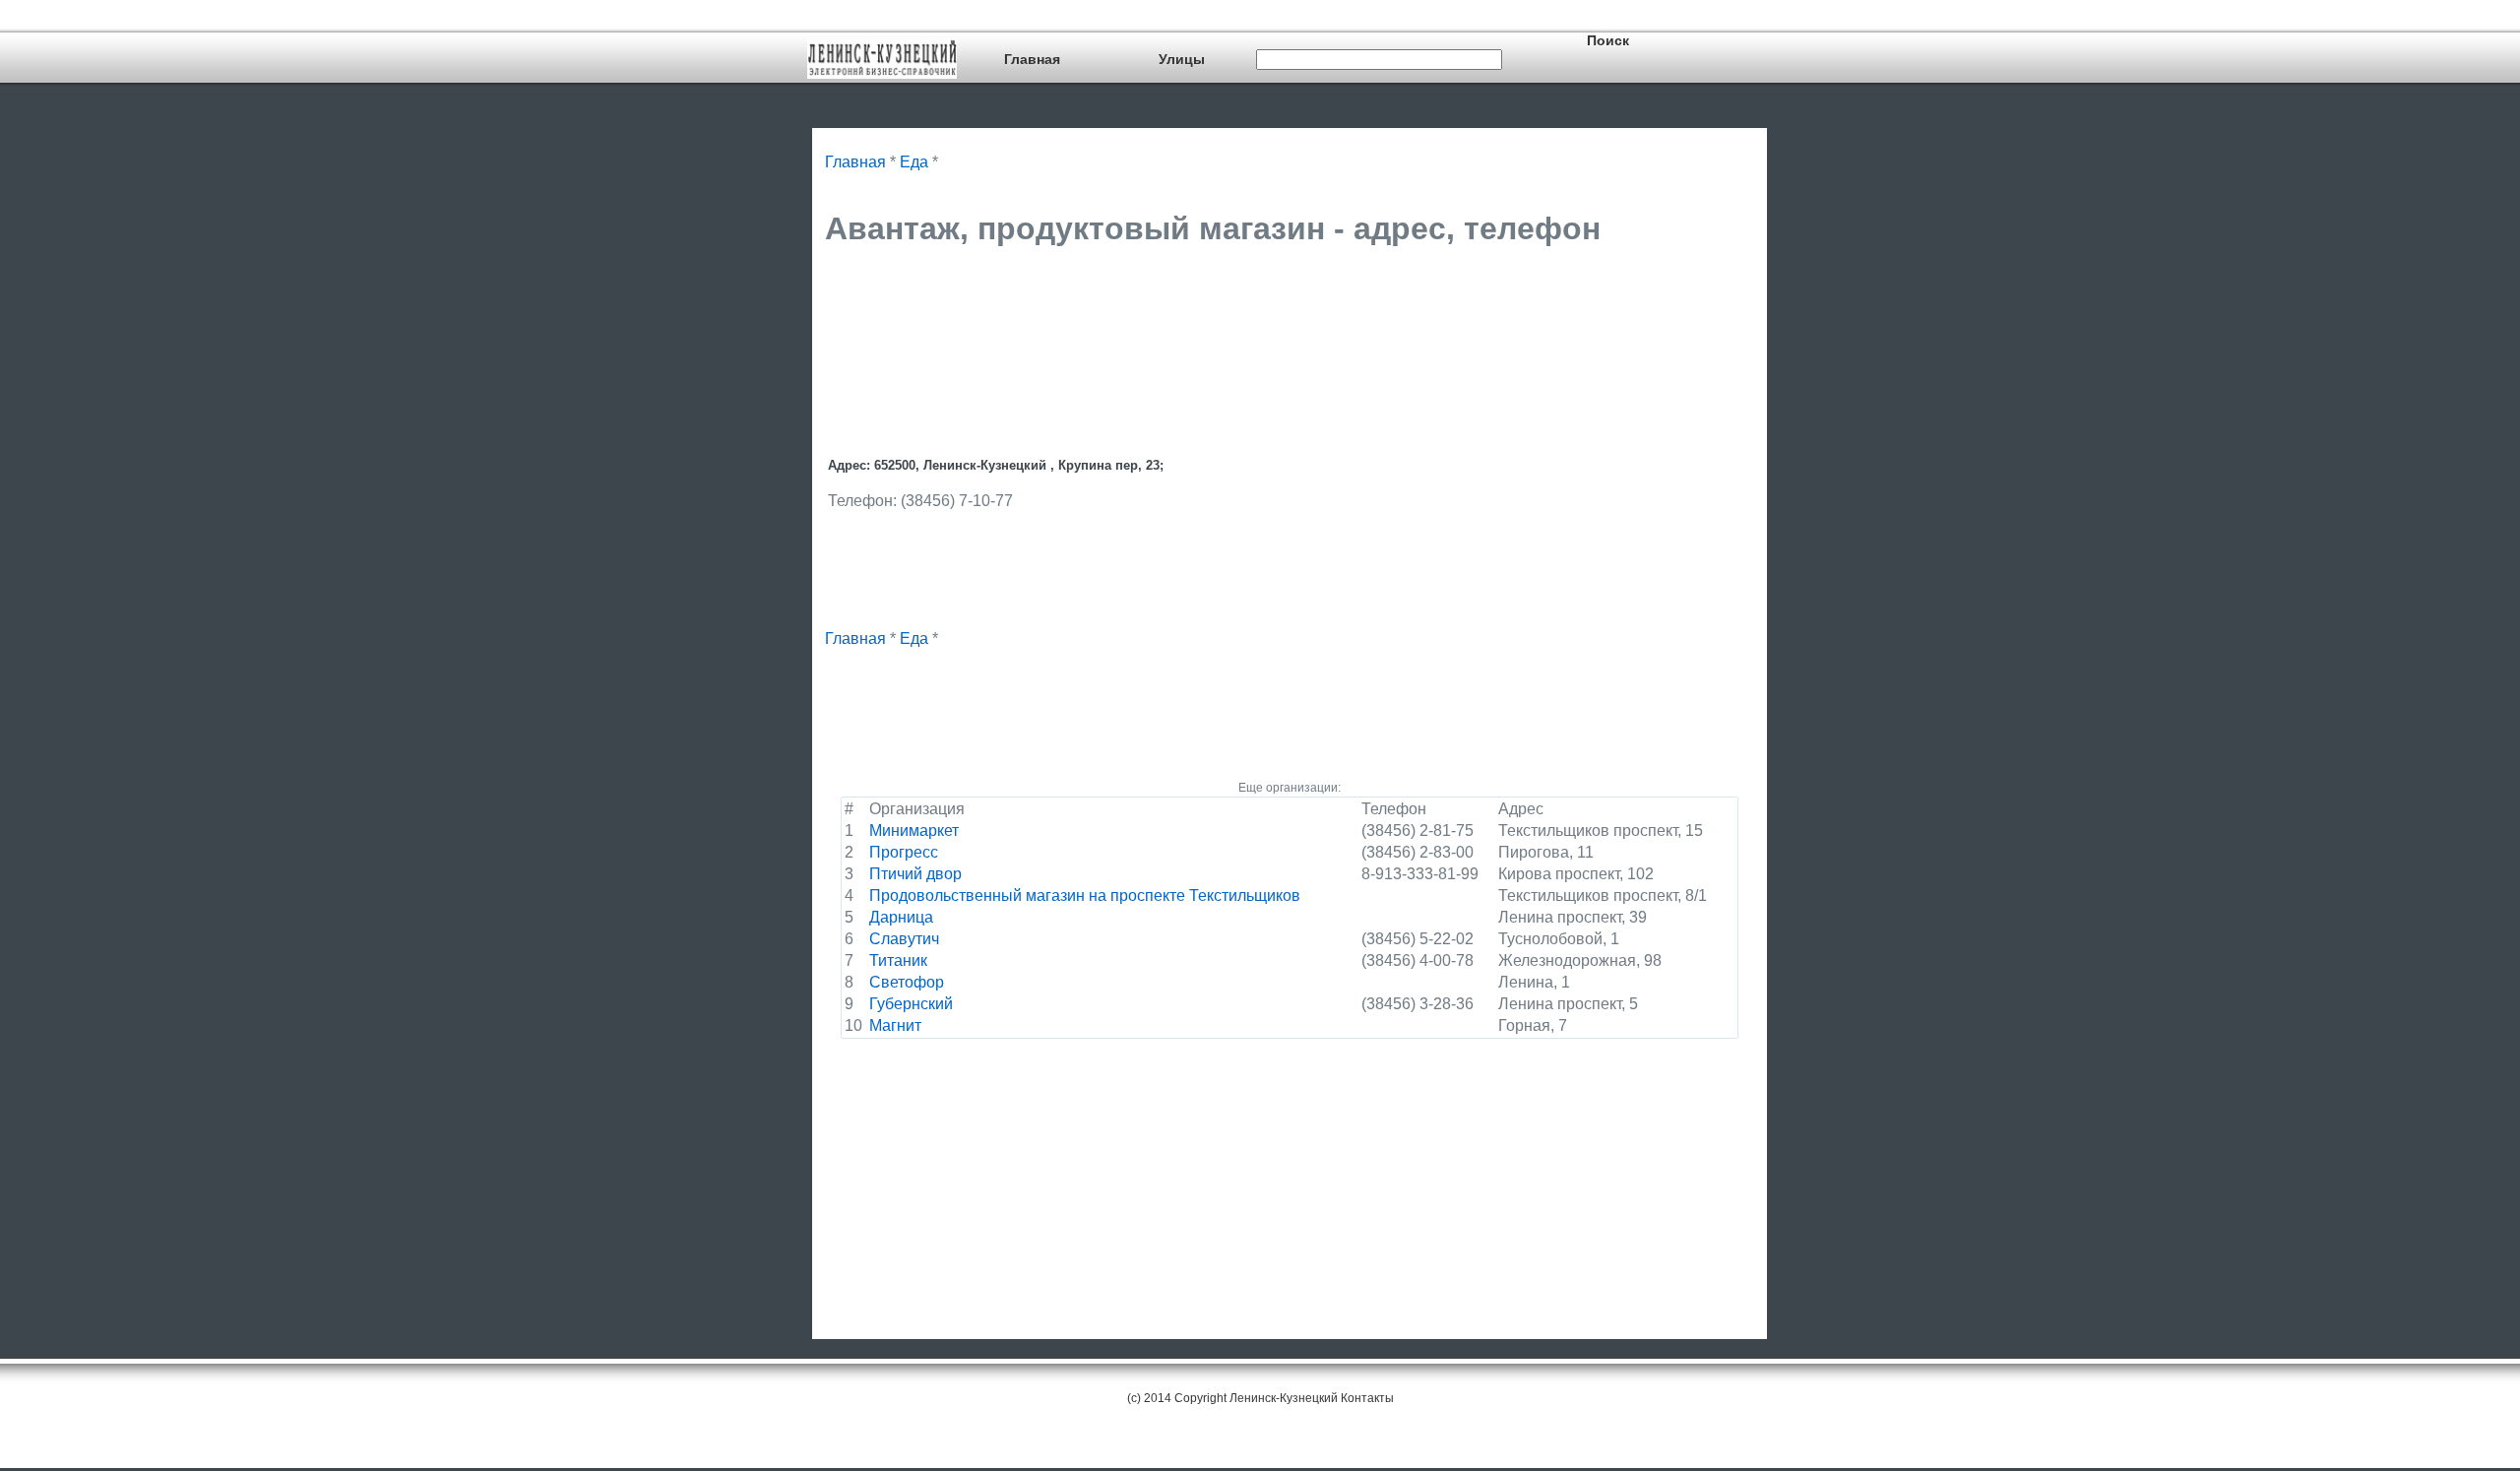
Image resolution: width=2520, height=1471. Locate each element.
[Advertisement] (1183, 312)
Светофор (907, 982)
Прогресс (904, 852)
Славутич (904, 939)
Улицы (1182, 59)
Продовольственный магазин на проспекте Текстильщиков (1085, 895)
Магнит (895, 1025)
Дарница (901, 917)
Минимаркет (914, 831)
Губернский (911, 1004)
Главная (1032, 59)
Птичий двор (915, 874)
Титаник (898, 960)
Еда (914, 162)
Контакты (1367, 1398)
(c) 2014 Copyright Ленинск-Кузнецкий (1232, 1398)
